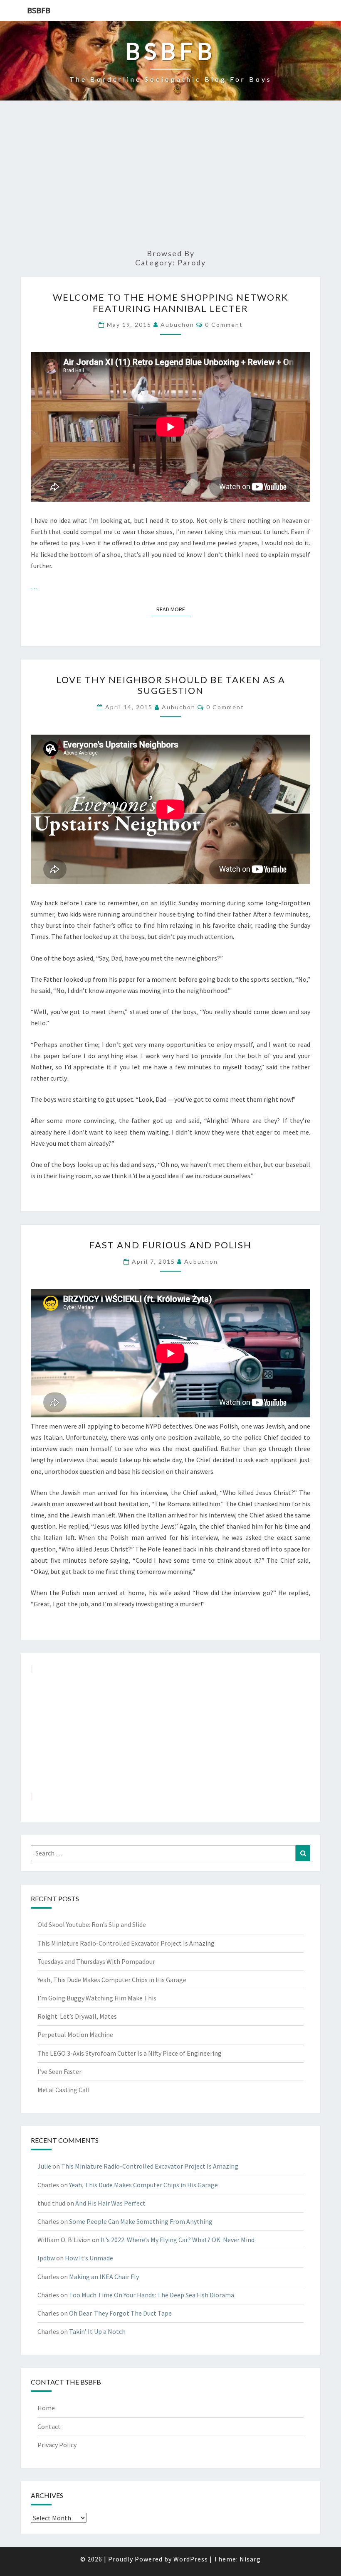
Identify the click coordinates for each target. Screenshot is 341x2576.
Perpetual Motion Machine (75, 2034)
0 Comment (224, 325)
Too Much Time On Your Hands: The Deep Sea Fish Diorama (152, 2295)
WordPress (191, 2559)
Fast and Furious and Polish (170, 1245)
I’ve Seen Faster (59, 2071)
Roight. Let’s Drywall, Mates (77, 2016)
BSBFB (39, 10)
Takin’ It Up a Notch (97, 2331)
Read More (173, 609)
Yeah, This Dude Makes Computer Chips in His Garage (112, 1980)
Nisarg (250, 2559)
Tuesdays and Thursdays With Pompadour (96, 1961)
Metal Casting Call (64, 2090)
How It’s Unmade (89, 2258)
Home (46, 2408)
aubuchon (177, 325)
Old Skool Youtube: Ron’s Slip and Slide (92, 1924)
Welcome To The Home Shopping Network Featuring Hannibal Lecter (171, 303)
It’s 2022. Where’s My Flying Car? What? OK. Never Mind (178, 2240)
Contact (49, 2426)
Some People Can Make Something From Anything (141, 2221)
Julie (44, 2166)
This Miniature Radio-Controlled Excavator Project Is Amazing (126, 1943)
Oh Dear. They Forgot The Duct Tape (120, 2313)
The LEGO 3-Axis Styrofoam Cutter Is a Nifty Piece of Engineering (130, 2053)
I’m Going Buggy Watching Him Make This (97, 1998)
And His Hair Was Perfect (110, 2203)
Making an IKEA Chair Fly (104, 2277)
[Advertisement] (170, 179)
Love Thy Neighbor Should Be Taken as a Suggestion (171, 685)
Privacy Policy (57, 2445)
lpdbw (46, 2258)
